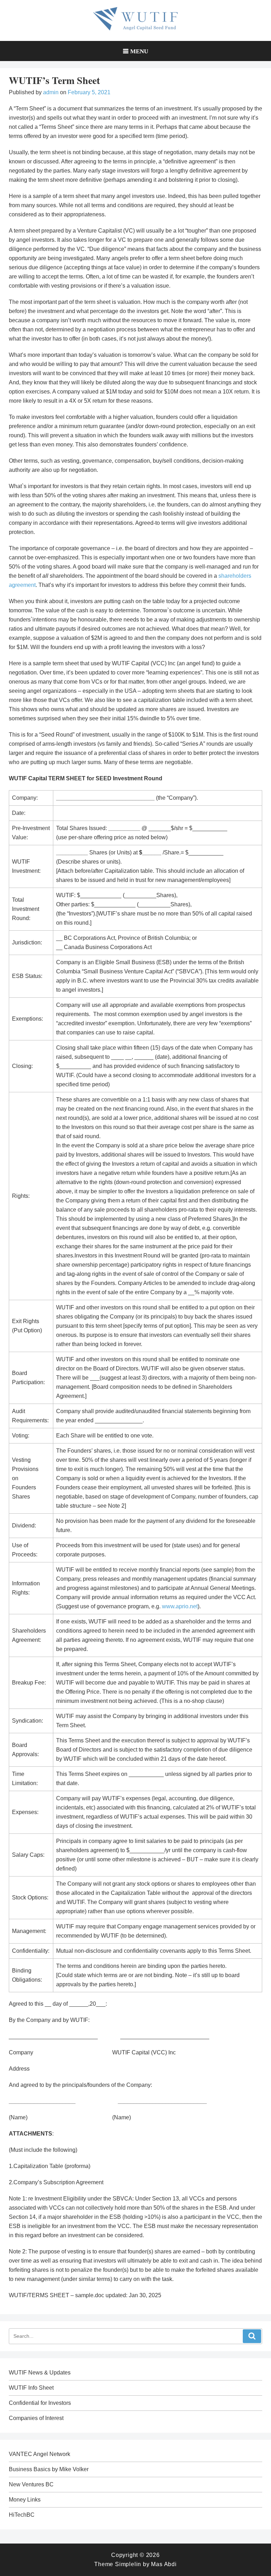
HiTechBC (22, 2515)
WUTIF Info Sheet (31, 2388)
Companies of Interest (36, 2418)
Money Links (25, 2500)
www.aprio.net (180, 1606)
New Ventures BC (31, 2484)
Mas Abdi (164, 2564)
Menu (139, 51)
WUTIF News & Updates (40, 2373)
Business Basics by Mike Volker (49, 2469)
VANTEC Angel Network (40, 2454)
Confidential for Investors (40, 2403)
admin (51, 92)
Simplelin (128, 2564)
